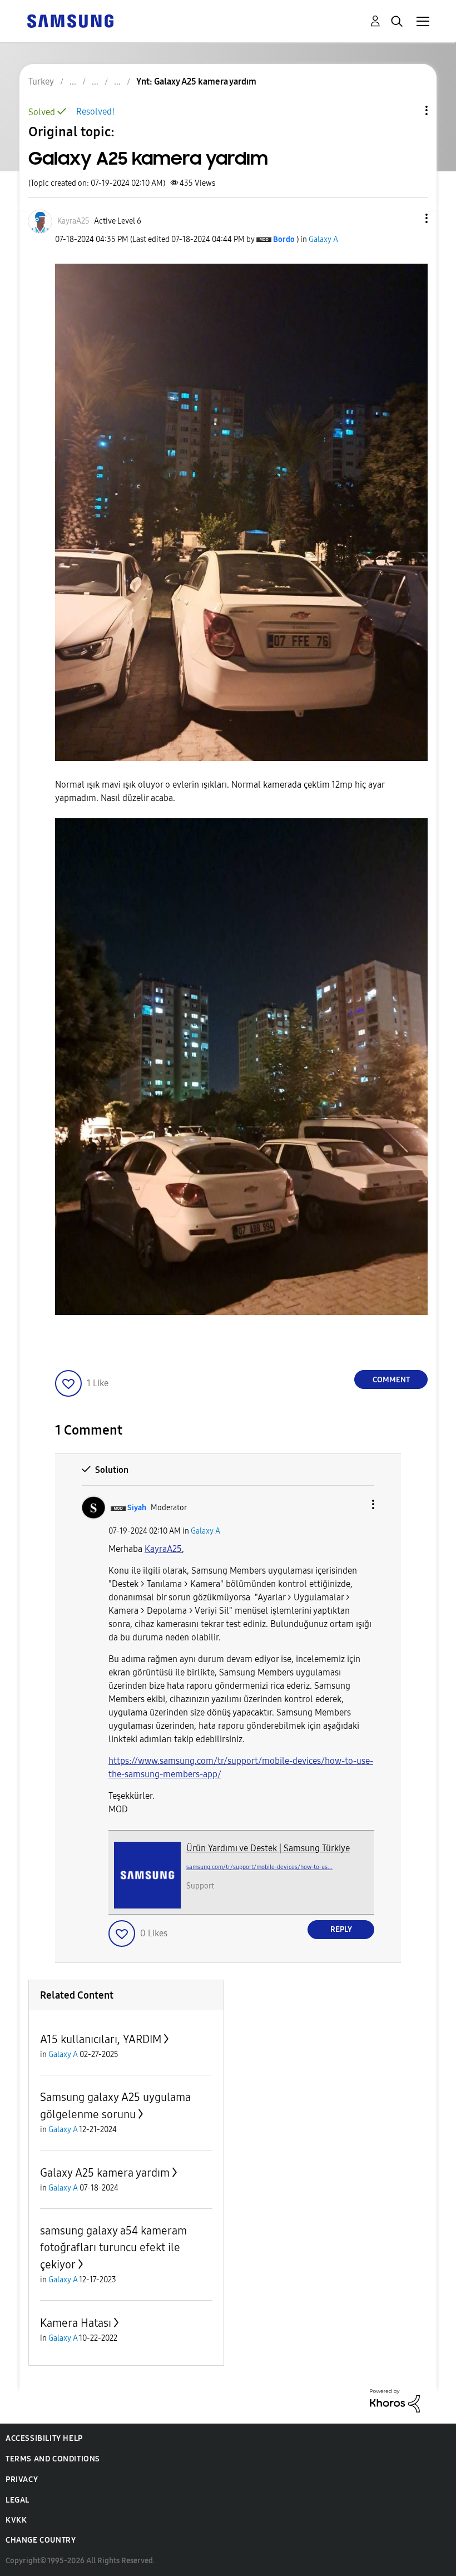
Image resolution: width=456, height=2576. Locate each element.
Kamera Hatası (76, 2323)
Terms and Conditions (53, 2459)
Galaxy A (323, 239)
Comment (391, 1380)
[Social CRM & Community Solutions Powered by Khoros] (395, 2400)
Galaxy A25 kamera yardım (105, 2173)
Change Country (41, 2540)
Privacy (22, 2479)
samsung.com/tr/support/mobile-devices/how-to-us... (259, 1867)
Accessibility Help (44, 2438)
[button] (408, 218)
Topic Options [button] (408, 110)
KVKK (16, 2520)
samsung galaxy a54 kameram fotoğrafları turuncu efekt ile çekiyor (113, 2248)
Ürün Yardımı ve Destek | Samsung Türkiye (268, 1848)
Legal (18, 2500)
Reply (341, 1929)
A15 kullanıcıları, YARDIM (101, 2039)
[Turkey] (70, 20)
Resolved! (95, 112)
